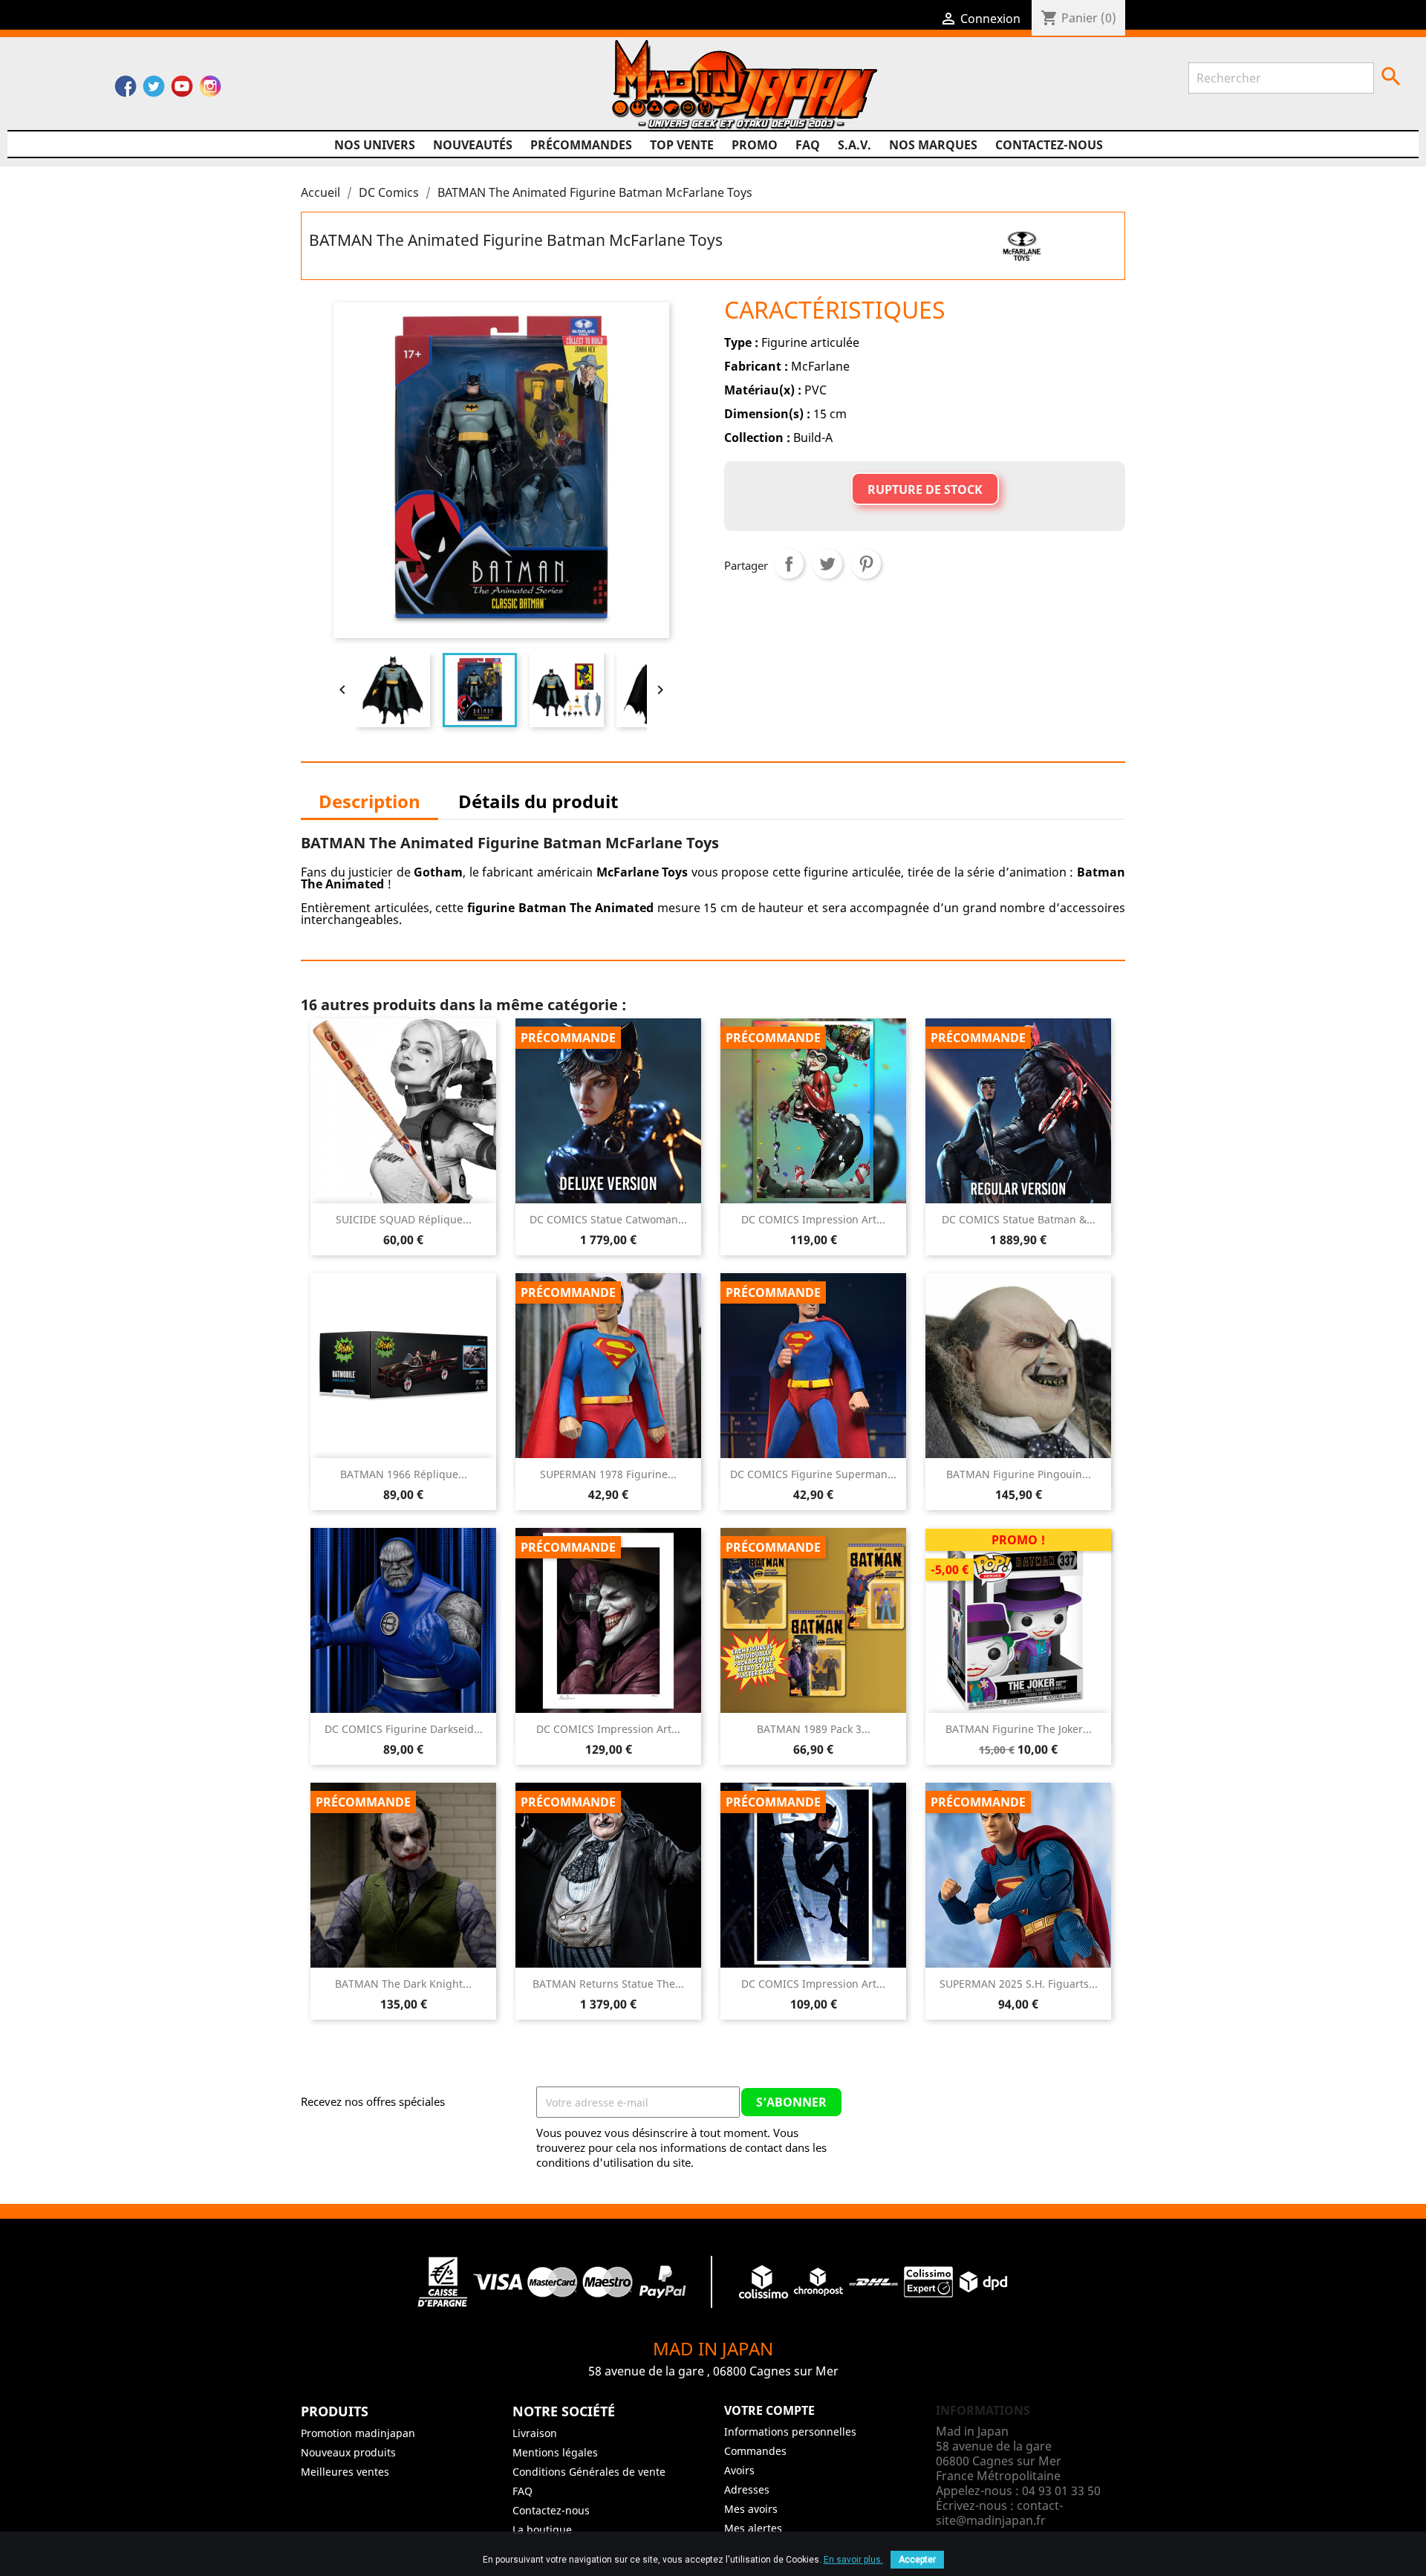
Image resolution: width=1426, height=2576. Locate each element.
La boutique (542, 2530)
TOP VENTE (682, 145)
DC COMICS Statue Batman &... (1019, 1219)
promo (755, 145)
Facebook (126, 90)
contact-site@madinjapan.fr (999, 2513)
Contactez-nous (1049, 145)
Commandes (755, 2451)
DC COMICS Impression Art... (813, 1219)
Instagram (210, 90)
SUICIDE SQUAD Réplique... (404, 1219)
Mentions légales (555, 2452)
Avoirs (739, 2470)
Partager (789, 564)
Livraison (535, 2433)
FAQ (808, 145)
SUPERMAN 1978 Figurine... (608, 1474)
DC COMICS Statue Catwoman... (608, 1219)
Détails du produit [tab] (538, 801)
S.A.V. (854, 145)
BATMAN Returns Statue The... (608, 1984)
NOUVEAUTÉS (473, 145)
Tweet (827, 564)
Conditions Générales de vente (589, 2472)
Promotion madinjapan (358, 2433)
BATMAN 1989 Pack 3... (814, 1729)
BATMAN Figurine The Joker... (1019, 1729)
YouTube (182, 90)
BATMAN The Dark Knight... (403, 1984)
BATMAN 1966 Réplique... (404, 1474)
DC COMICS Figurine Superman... (813, 1474)
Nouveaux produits (348, 2452)
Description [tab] (369, 801)
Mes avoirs (751, 2509)
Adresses (747, 2489)
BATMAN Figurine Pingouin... (1019, 1474)
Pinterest (866, 564)
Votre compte (769, 2410)
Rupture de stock (925, 489)
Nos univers (375, 145)
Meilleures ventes (345, 2472)
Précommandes (581, 145)
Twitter (154, 90)
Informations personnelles (790, 2432)
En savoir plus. (853, 2560)
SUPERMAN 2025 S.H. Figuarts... (1019, 1984)
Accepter (917, 2560)
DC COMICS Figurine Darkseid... (404, 1729)
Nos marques (933, 145)
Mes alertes (753, 2528)
